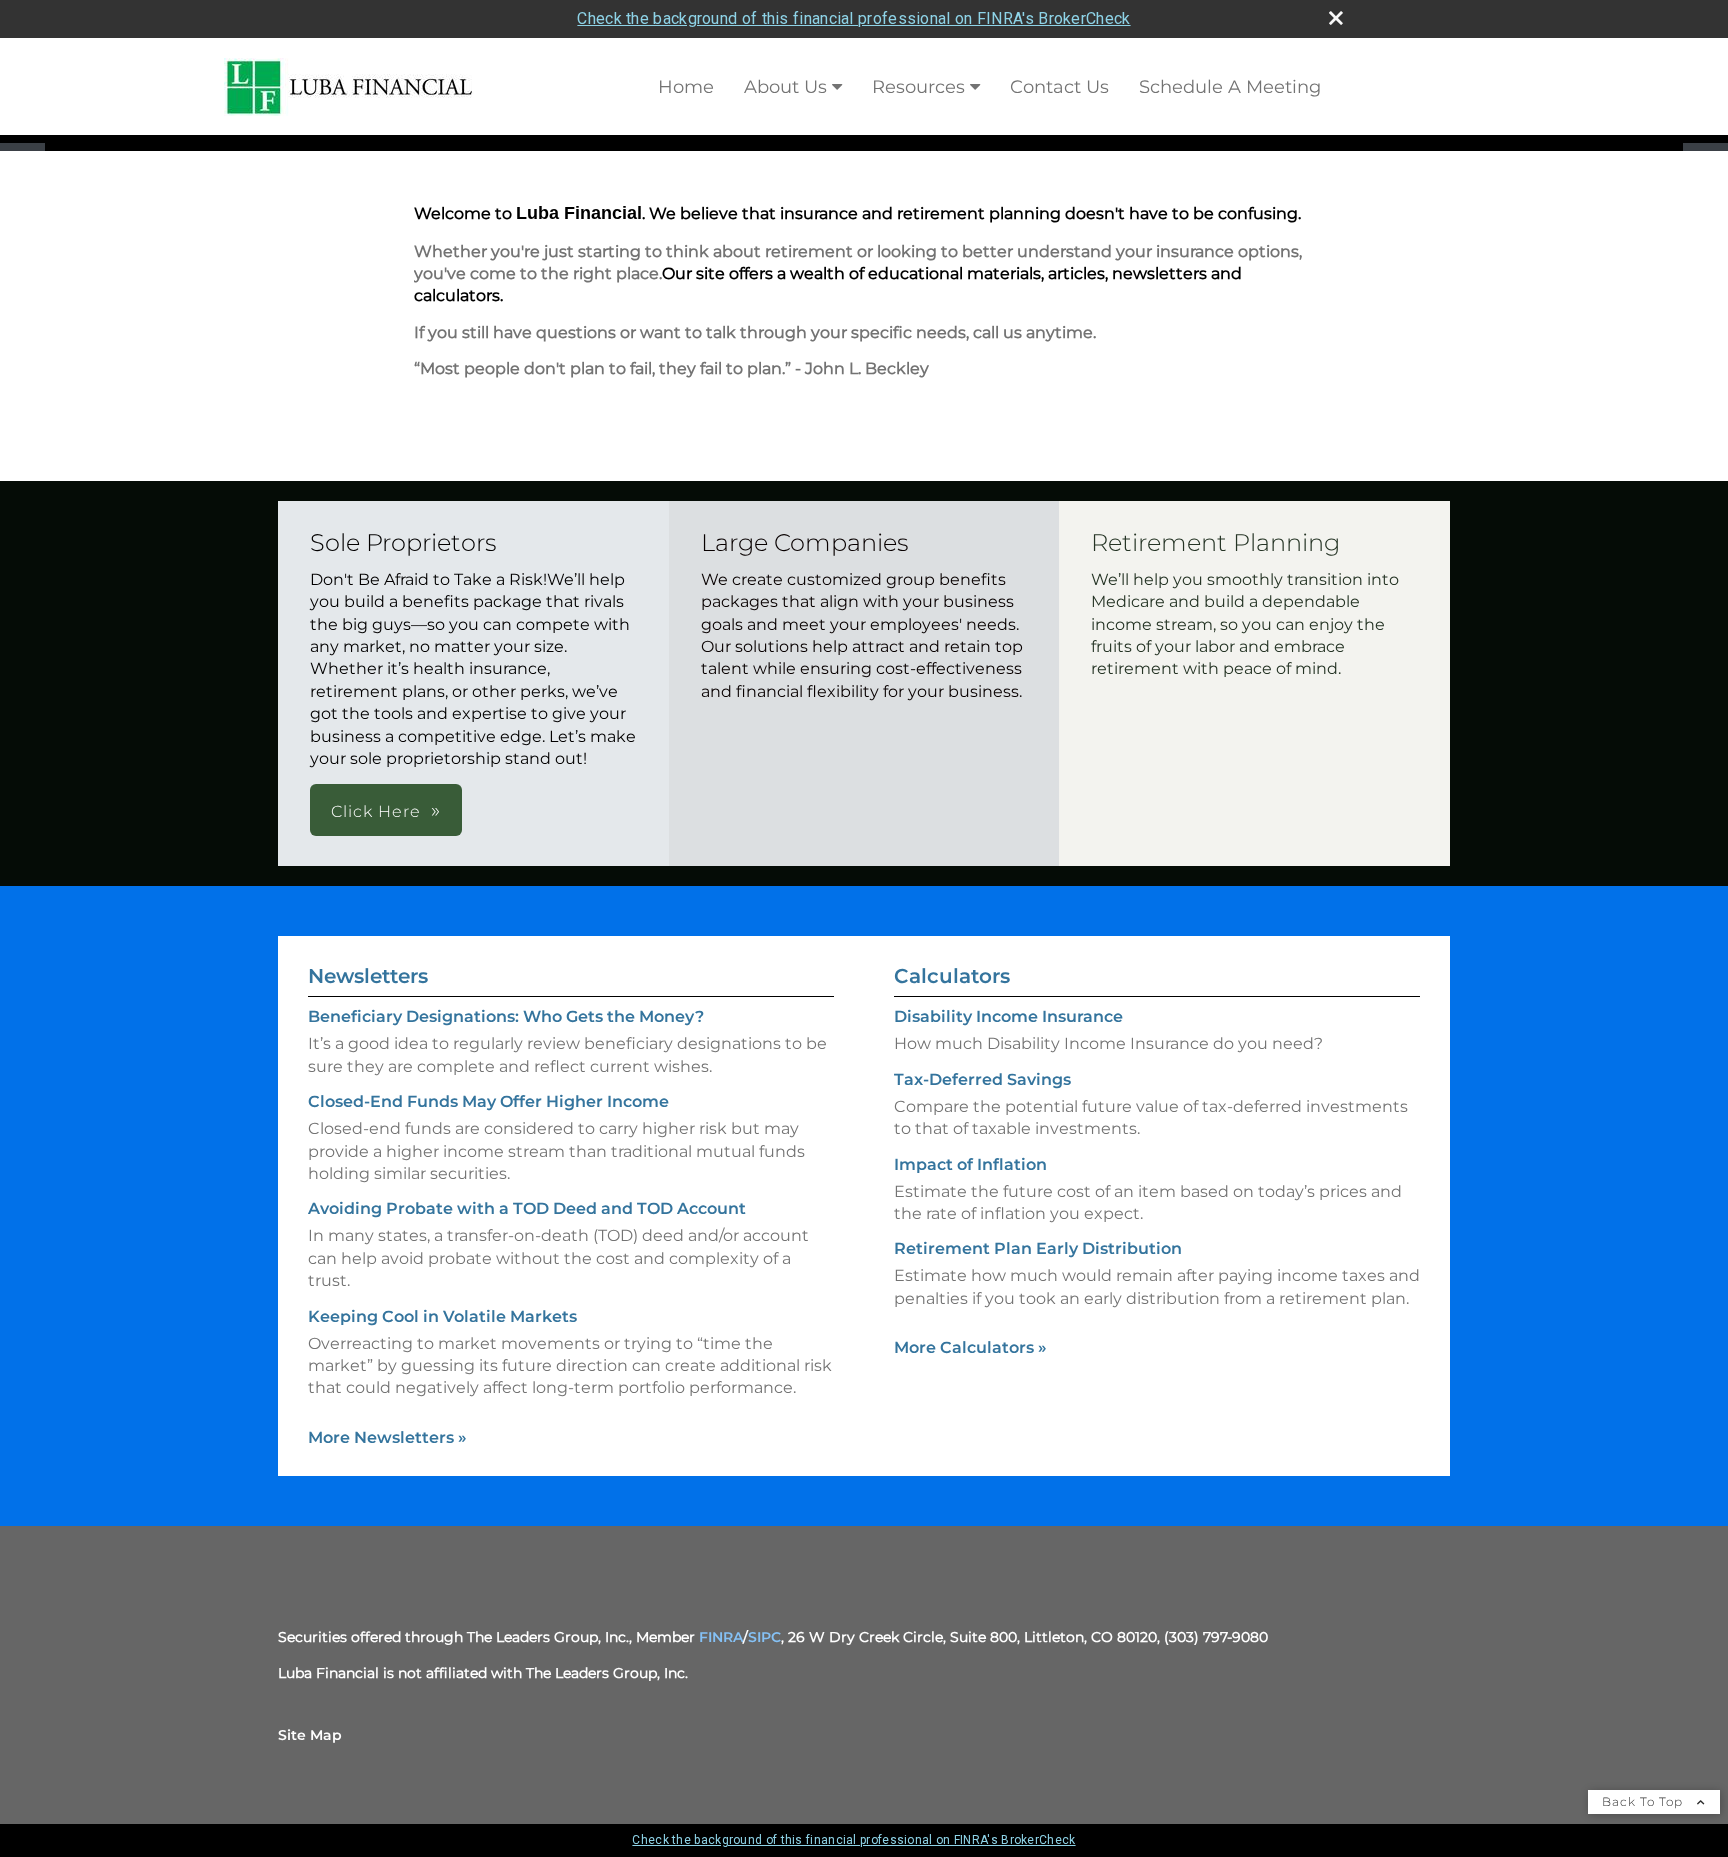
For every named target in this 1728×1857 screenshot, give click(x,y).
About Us (785, 87)
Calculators (952, 976)
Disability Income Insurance (1008, 1016)
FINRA (721, 1637)
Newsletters (368, 976)
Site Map (310, 1735)
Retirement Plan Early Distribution (1038, 1248)
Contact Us (1059, 87)
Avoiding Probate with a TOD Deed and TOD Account (527, 1208)
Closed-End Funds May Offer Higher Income (488, 1101)
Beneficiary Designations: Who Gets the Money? (506, 1016)
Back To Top (1644, 1801)
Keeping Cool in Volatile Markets (442, 1316)
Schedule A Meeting (1230, 87)
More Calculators (970, 1347)
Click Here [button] (376, 811)
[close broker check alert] (1336, 18)
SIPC (764, 1637)
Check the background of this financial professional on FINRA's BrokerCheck (853, 18)
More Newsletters (387, 1437)
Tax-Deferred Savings (982, 1079)
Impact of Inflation (970, 1164)
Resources (918, 87)
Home (686, 87)
